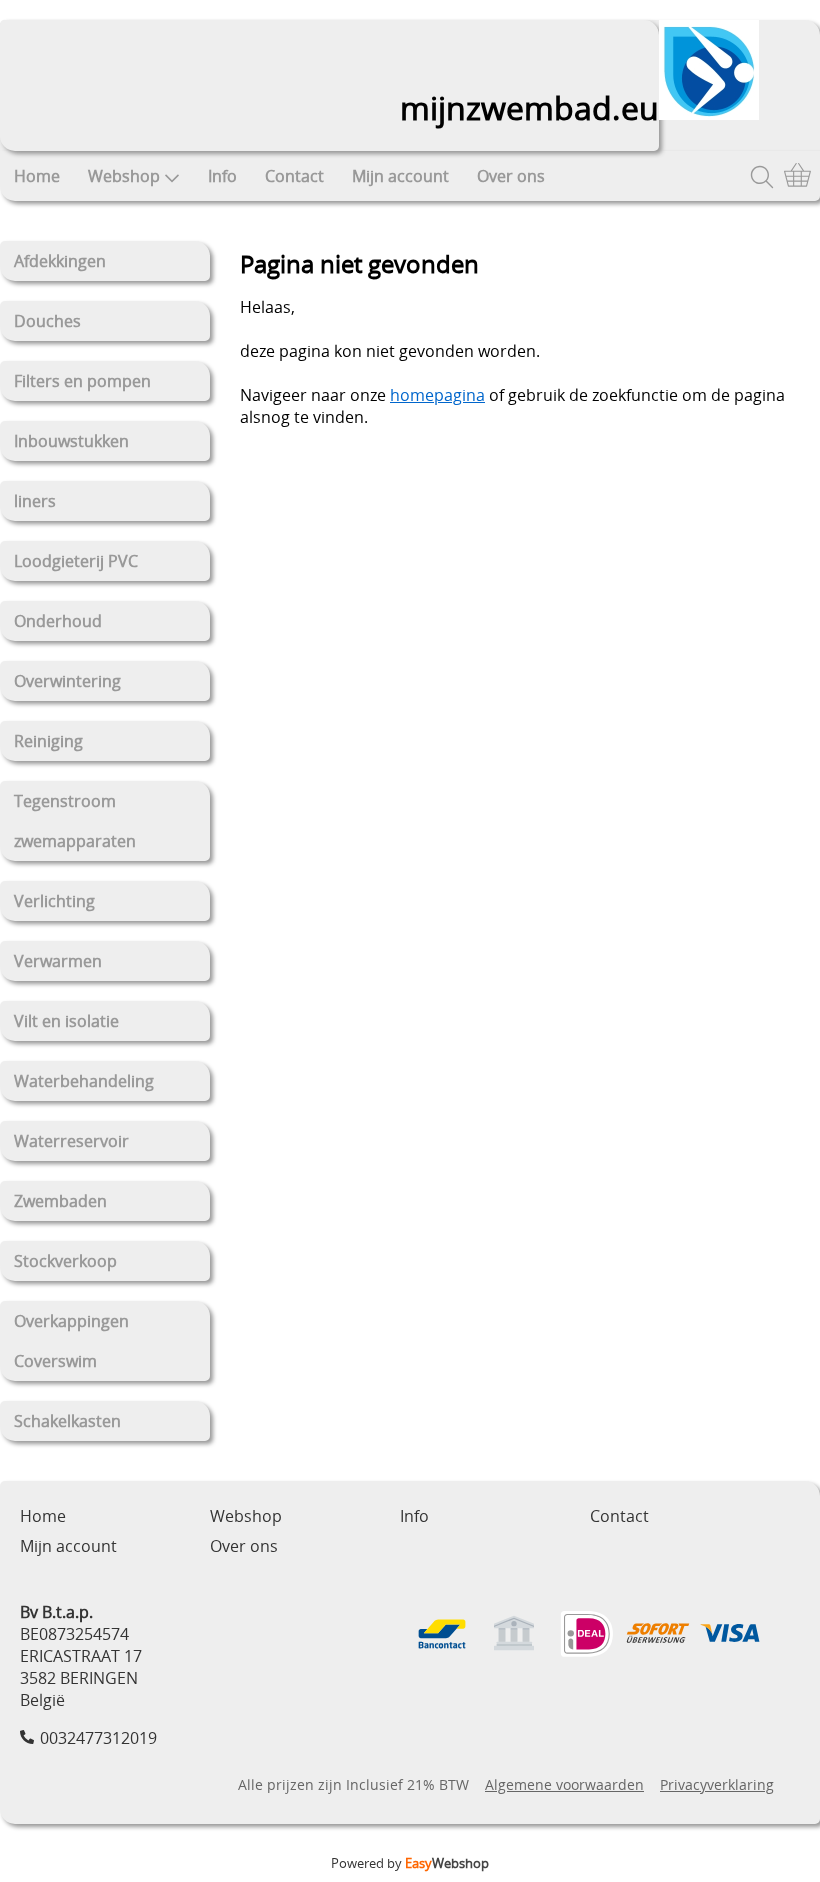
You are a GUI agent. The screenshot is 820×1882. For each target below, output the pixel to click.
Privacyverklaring (717, 1784)
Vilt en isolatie (66, 1021)
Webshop (124, 176)
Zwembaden (60, 1201)
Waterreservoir (71, 1141)
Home (37, 176)
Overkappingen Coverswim (71, 1341)
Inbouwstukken (71, 441)
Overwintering (67, 681)
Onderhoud (58, 621)
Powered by (410, 1863)
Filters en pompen (82, 381)
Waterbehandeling (84, 1081)
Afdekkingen (60, 261)
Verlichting (54, 901)
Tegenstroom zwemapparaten (75, 821)
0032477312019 (98, 1738)
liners (35, 501)
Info (222, 176)
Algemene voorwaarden (564, 1784)
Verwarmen (58, 961)
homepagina (437, 395)
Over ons (511, 176)
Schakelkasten (67, 1421)
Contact (294, 176)
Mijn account (400, 176)
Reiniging (48, 741)
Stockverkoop (65, 1261)
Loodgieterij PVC (76, 561)
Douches (47, 321)
